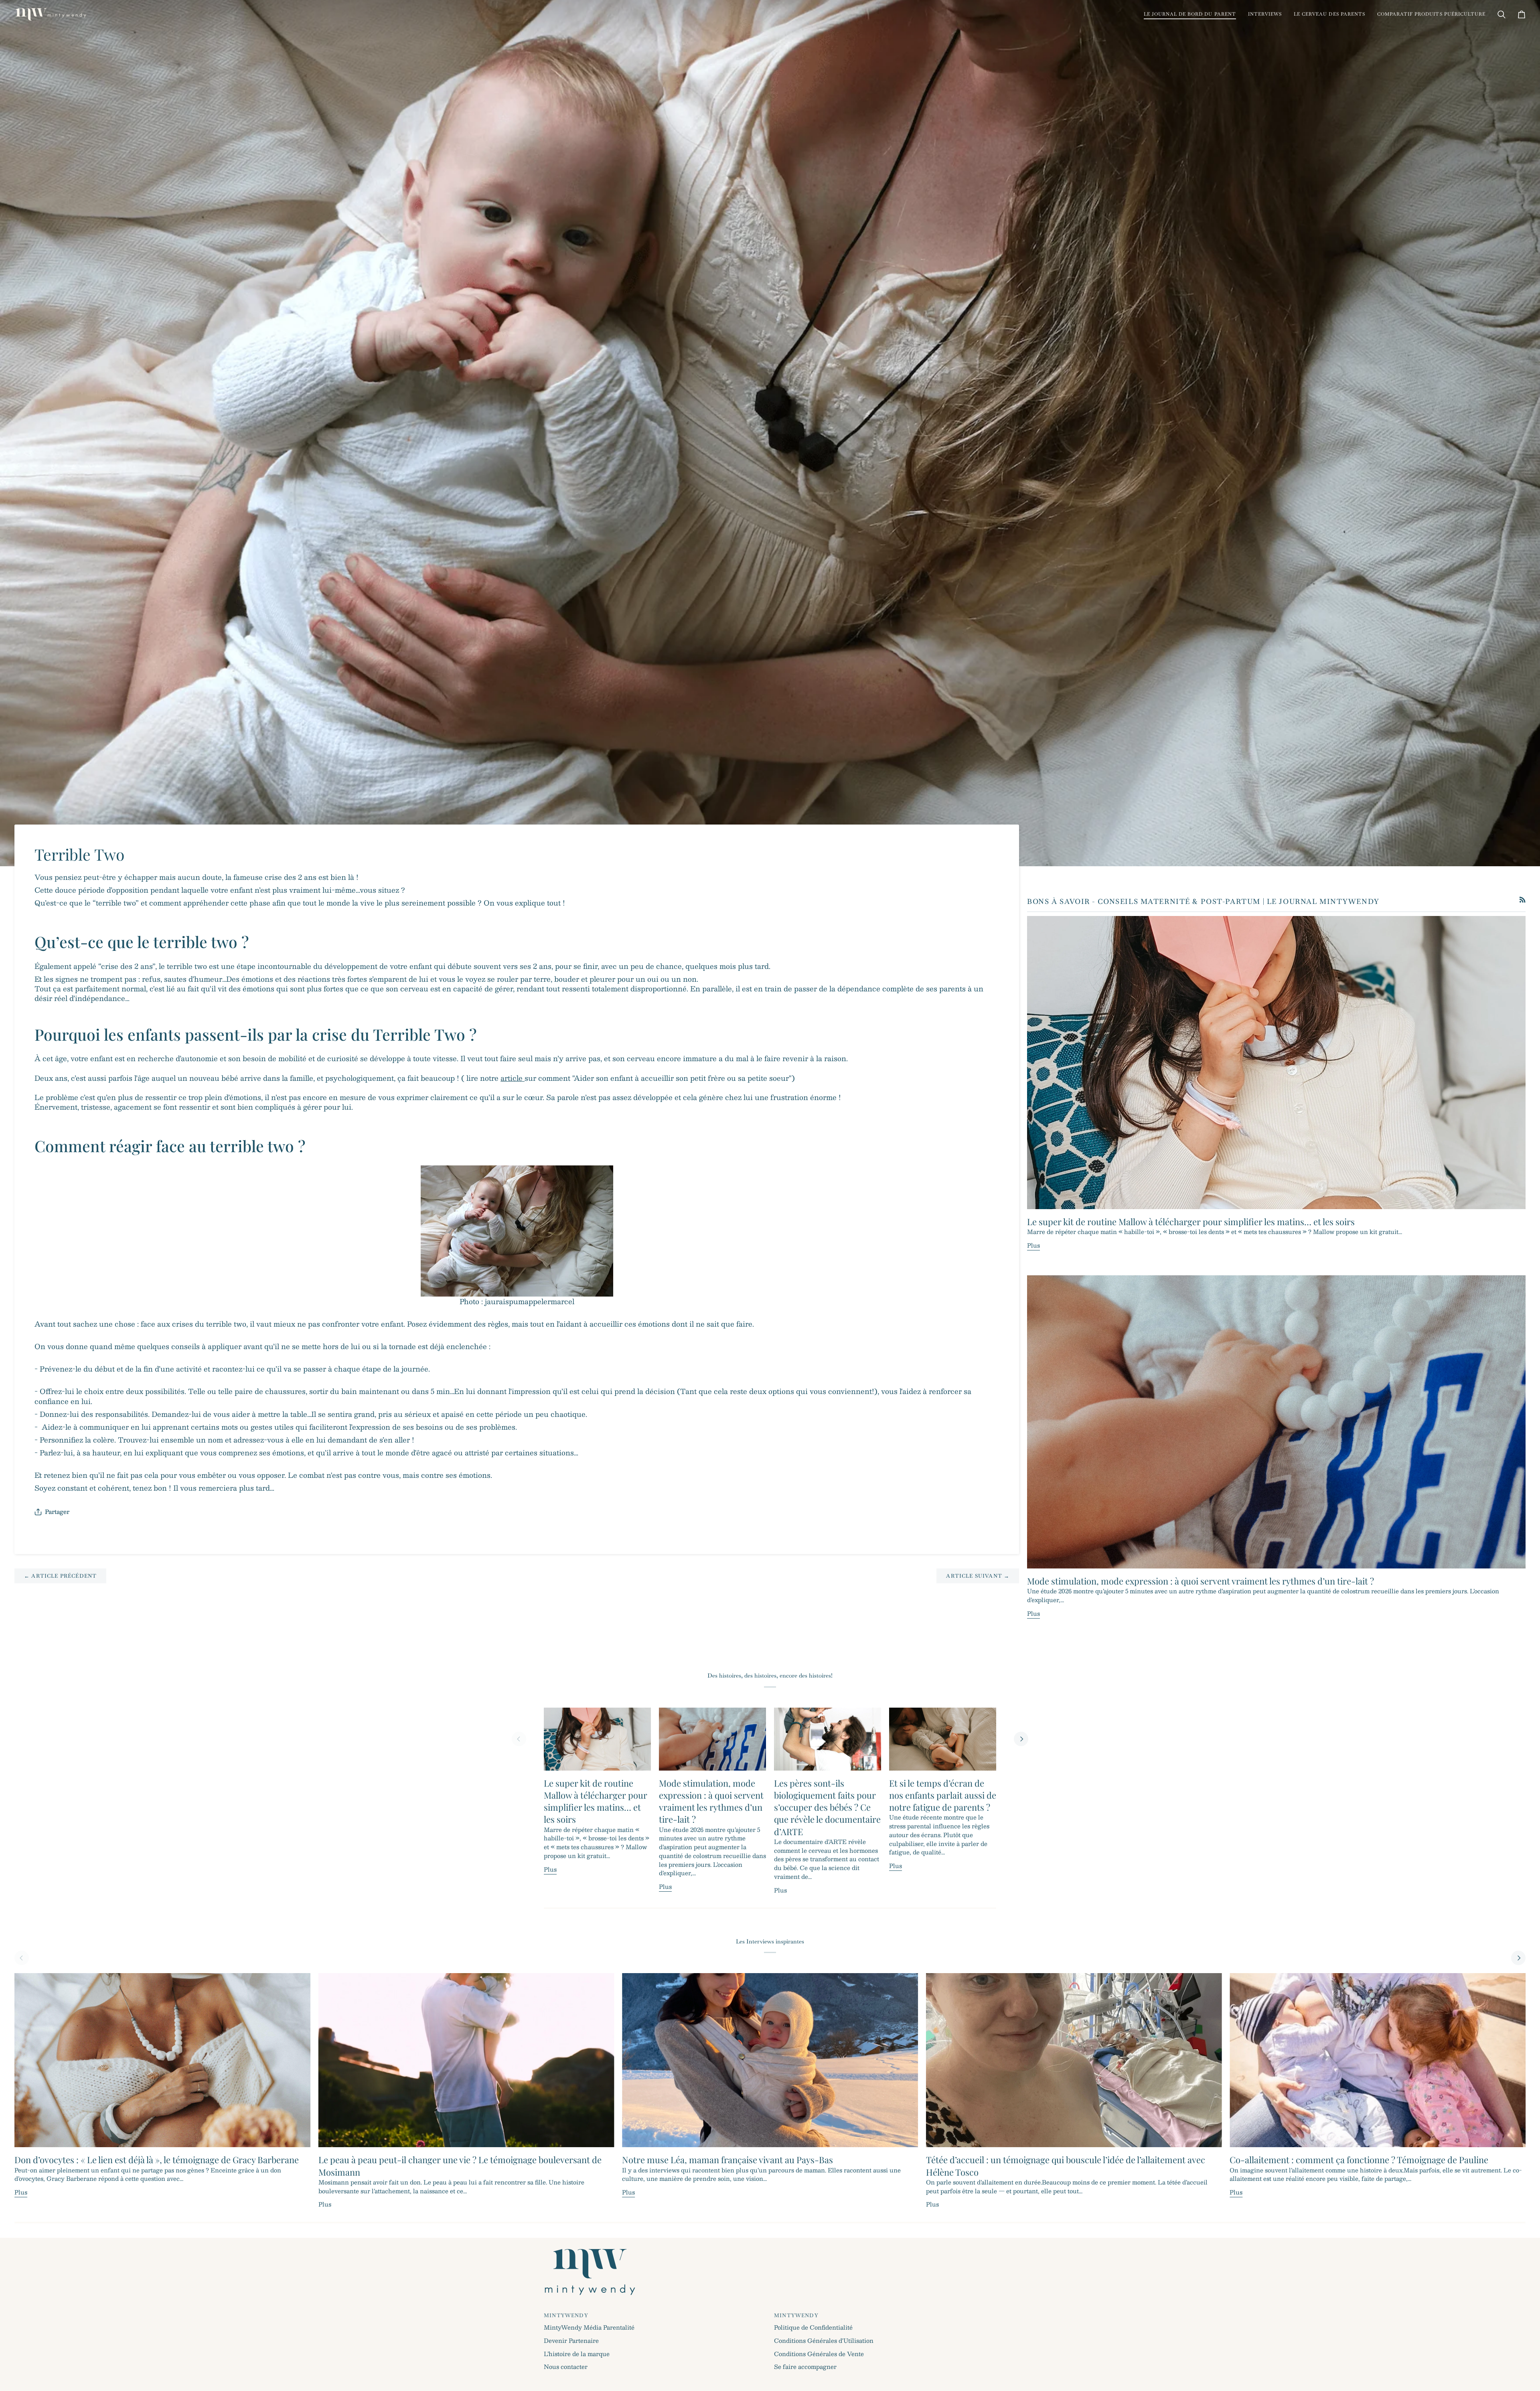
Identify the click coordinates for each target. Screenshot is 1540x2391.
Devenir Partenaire (571, 2340)
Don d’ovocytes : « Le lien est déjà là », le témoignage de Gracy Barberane (157, 2160)
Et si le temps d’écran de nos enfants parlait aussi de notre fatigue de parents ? (943, 1795)
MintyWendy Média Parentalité (589, 2327)
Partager (57, 1512)
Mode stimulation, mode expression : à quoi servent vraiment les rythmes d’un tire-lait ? (1201, 1581)
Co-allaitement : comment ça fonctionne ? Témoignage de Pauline (1359, 2160)
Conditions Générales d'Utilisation (824, 2340)
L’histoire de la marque (577, 2354)
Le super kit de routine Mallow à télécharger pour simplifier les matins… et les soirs (1191, 1222)
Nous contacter (566, 2367)
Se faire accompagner (805, 2367)
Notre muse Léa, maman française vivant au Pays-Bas (727, 2160)
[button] (1190, 14)
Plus (1033, 1245)
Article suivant (978, 1576)
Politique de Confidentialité (813, 2327)
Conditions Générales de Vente (819, 2354)
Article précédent (60, 1576)
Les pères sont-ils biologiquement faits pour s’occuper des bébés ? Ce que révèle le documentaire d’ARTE (827, 1807)
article (513, 1078)
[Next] (1021, 1739)
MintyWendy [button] (566, 2315)
